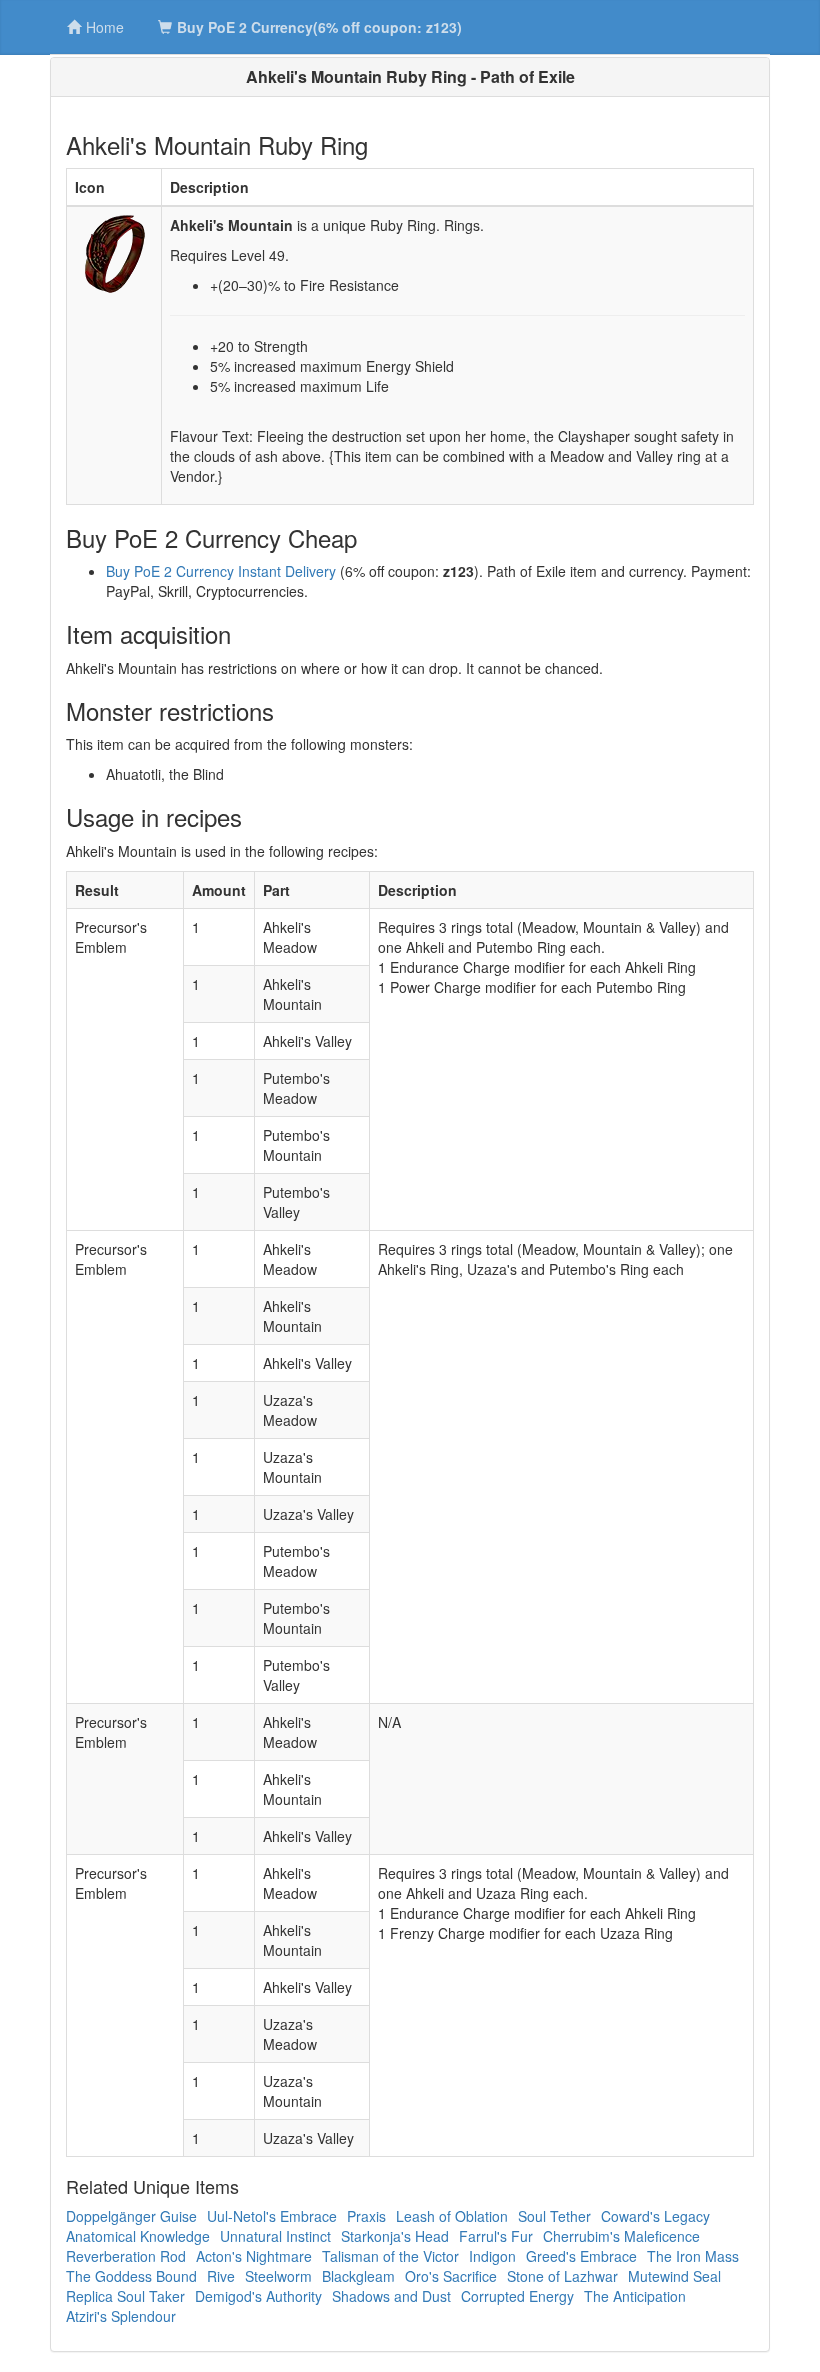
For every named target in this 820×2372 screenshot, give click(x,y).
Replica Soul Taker (125, 2296)
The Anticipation (635, 2296)
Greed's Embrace (581, 2256)
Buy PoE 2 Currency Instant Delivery (221, 571)
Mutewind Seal (674, 2276)
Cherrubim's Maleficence (621, 2236)
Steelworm (278, 2276)
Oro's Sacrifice (451, 2276)
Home (105, 27)
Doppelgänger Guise (131, 2216)
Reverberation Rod (126, 2256)
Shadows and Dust (391, 2296)
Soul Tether (554, 2216)
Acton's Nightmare (254, 2256)
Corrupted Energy (517, 2296)
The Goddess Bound (131, 2276)
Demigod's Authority (258, 2296)
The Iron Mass (693, 2256)
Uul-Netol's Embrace (272, 2216)
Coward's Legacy (655, 2216)
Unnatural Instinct (275, 2236)
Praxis (366, 2216)
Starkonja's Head (395, 2236)
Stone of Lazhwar (562, 2276)
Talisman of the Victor (390, 2256)
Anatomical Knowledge (138, 2236)
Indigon (492, 2256)
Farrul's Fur (496, 2236)
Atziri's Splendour (121, 2316)
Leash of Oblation (452, 2216)
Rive (221, 2276)
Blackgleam (358, 2276)
